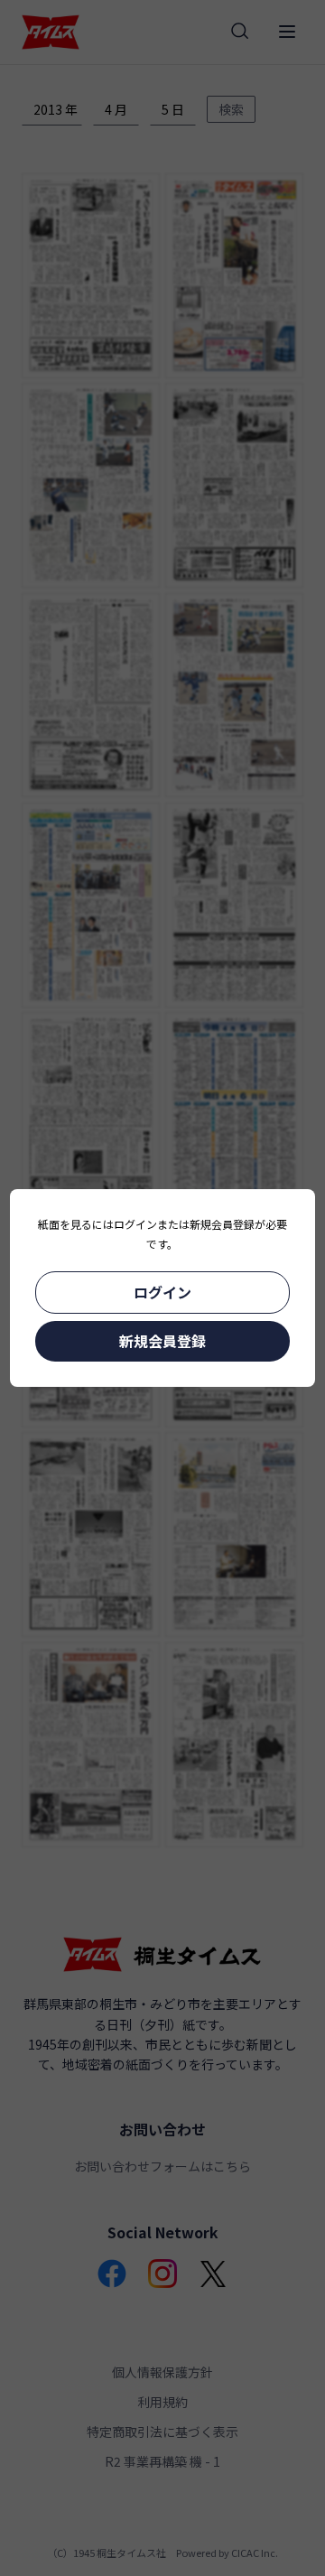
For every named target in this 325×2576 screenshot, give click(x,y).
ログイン (162, 1292)
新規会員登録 (162, 1341)
